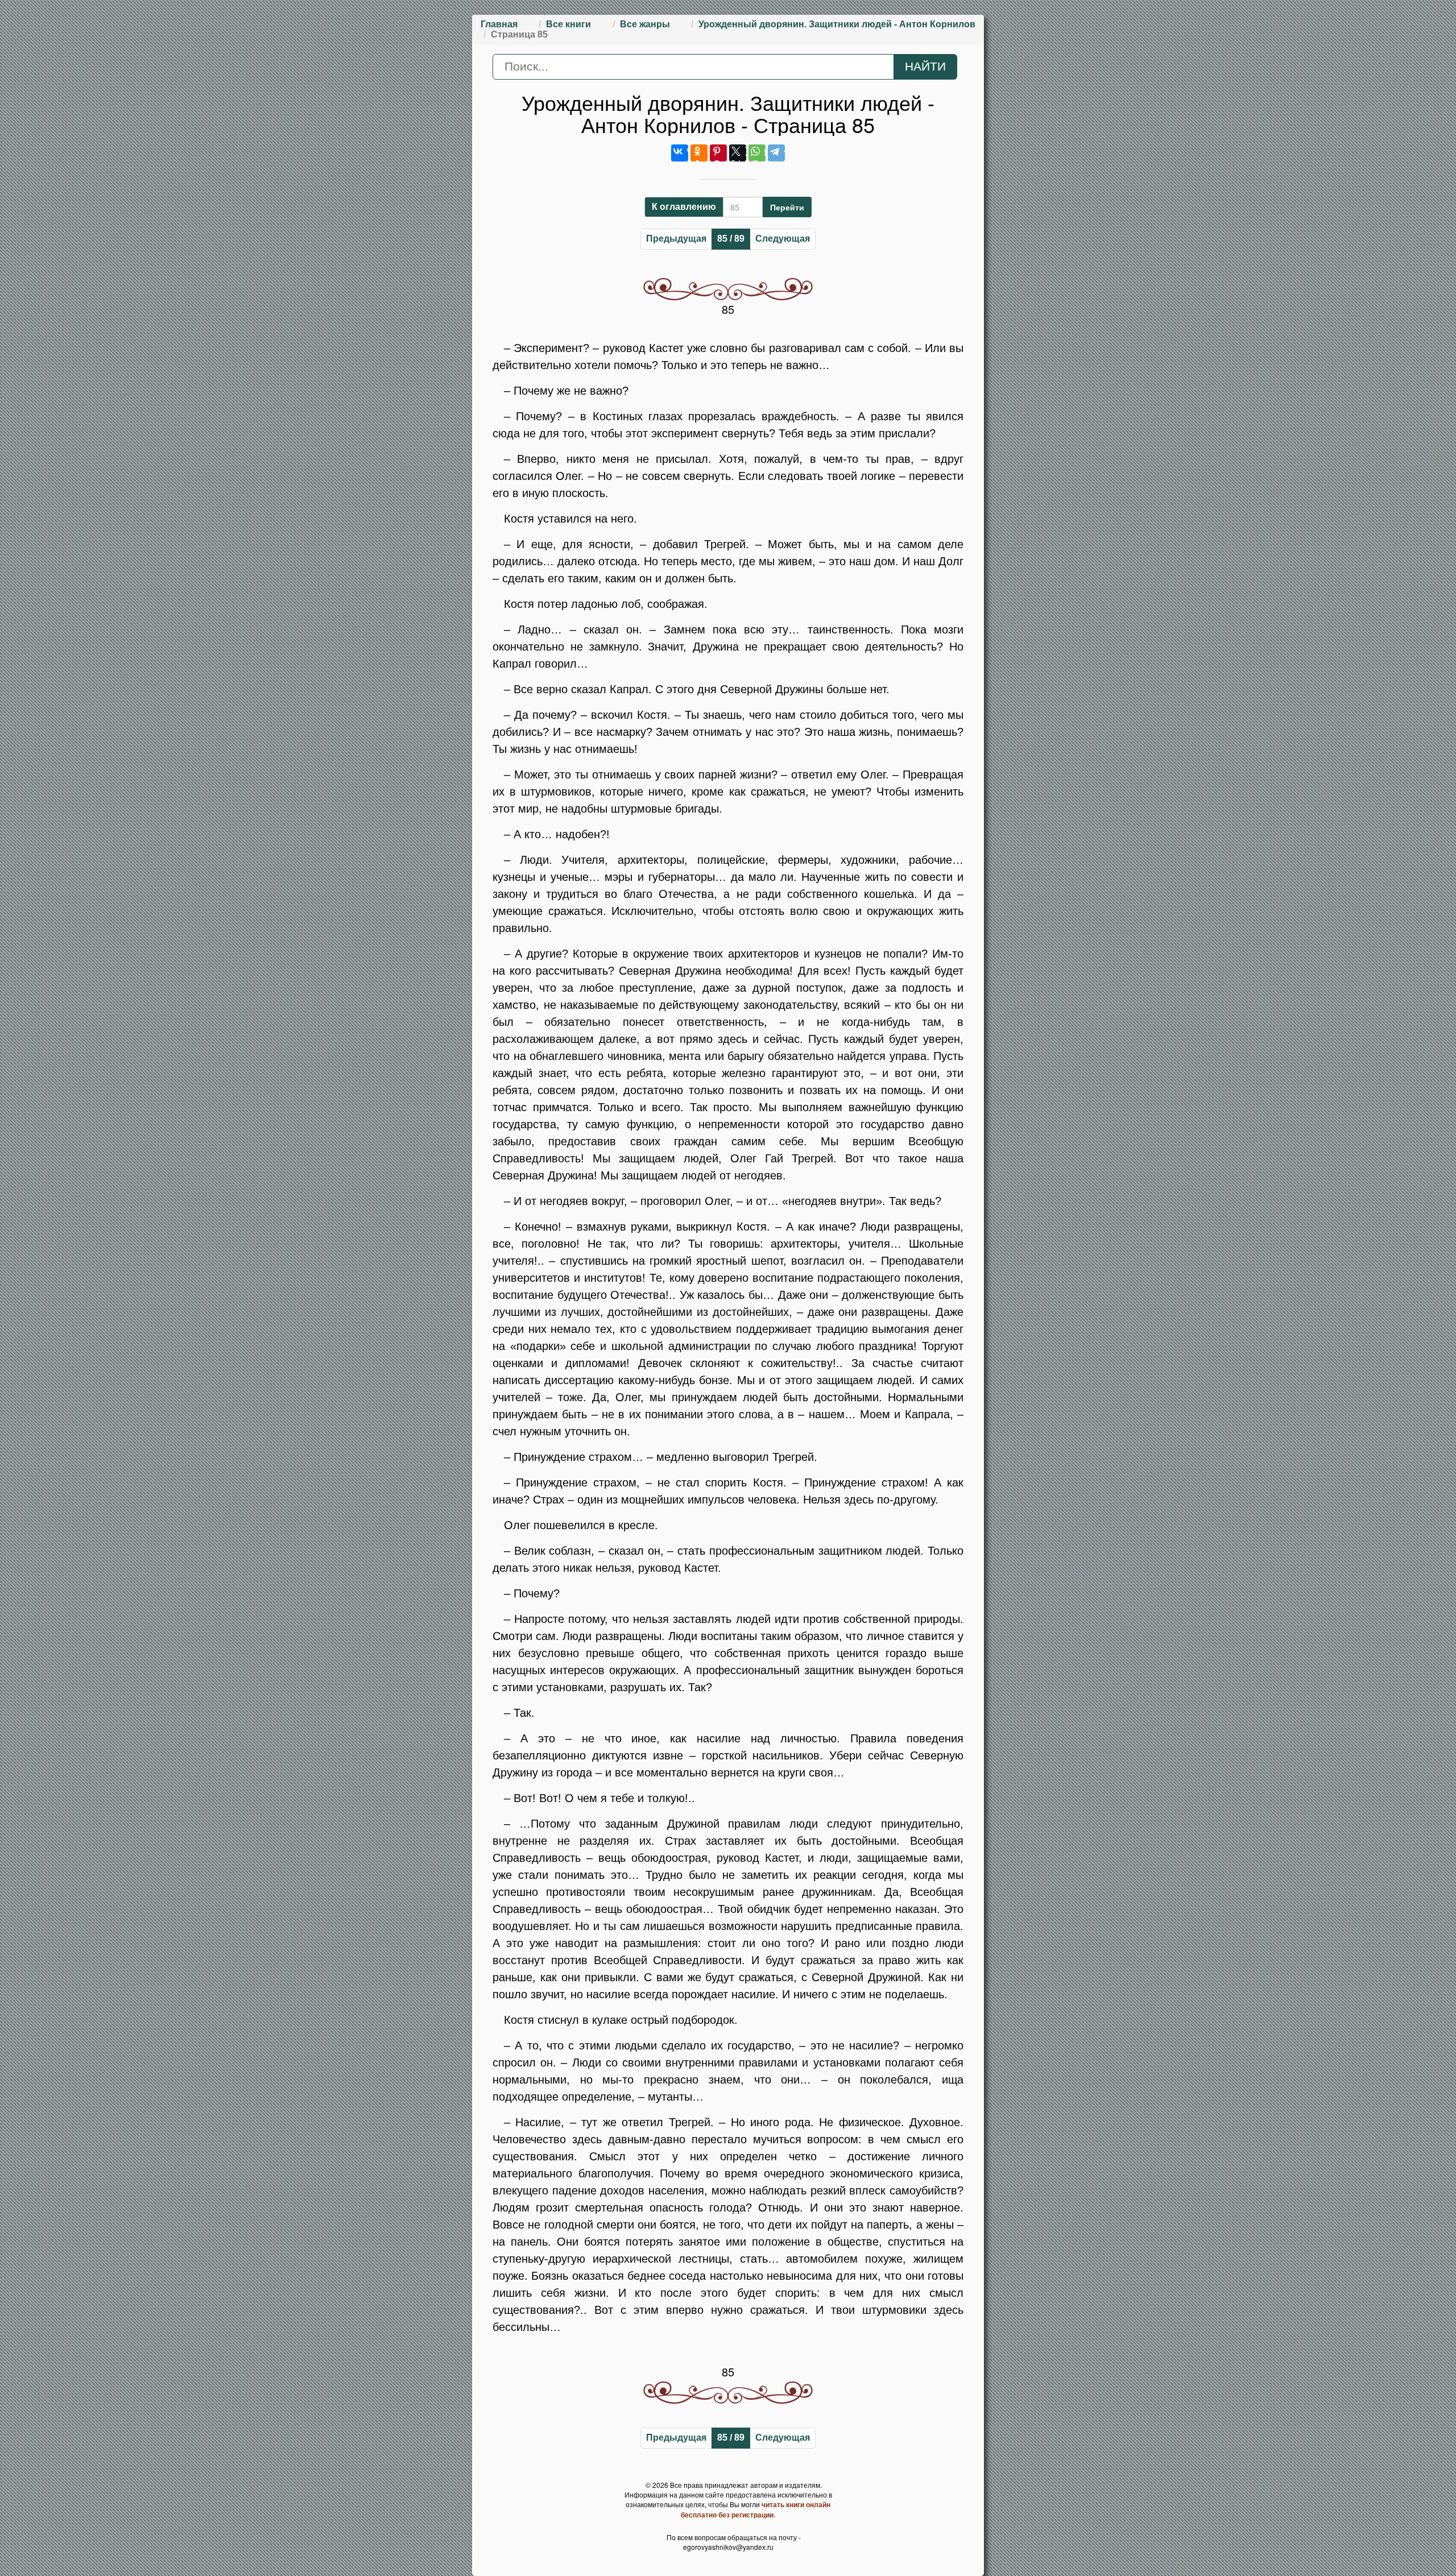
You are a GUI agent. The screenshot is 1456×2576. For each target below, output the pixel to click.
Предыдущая (676, 239)
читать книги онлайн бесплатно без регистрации (756, 2509)
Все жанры (645, 24)
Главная (499, 24)
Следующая (783, 239)
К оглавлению (684, 207)
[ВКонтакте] (680, 153)
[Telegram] (776, 153)
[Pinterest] (718, 153)
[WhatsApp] (757, 153)
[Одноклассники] (699, 153)
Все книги (568, 24)
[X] (738, 153)
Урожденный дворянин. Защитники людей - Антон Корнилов (837, 24)
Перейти (787, 207)
